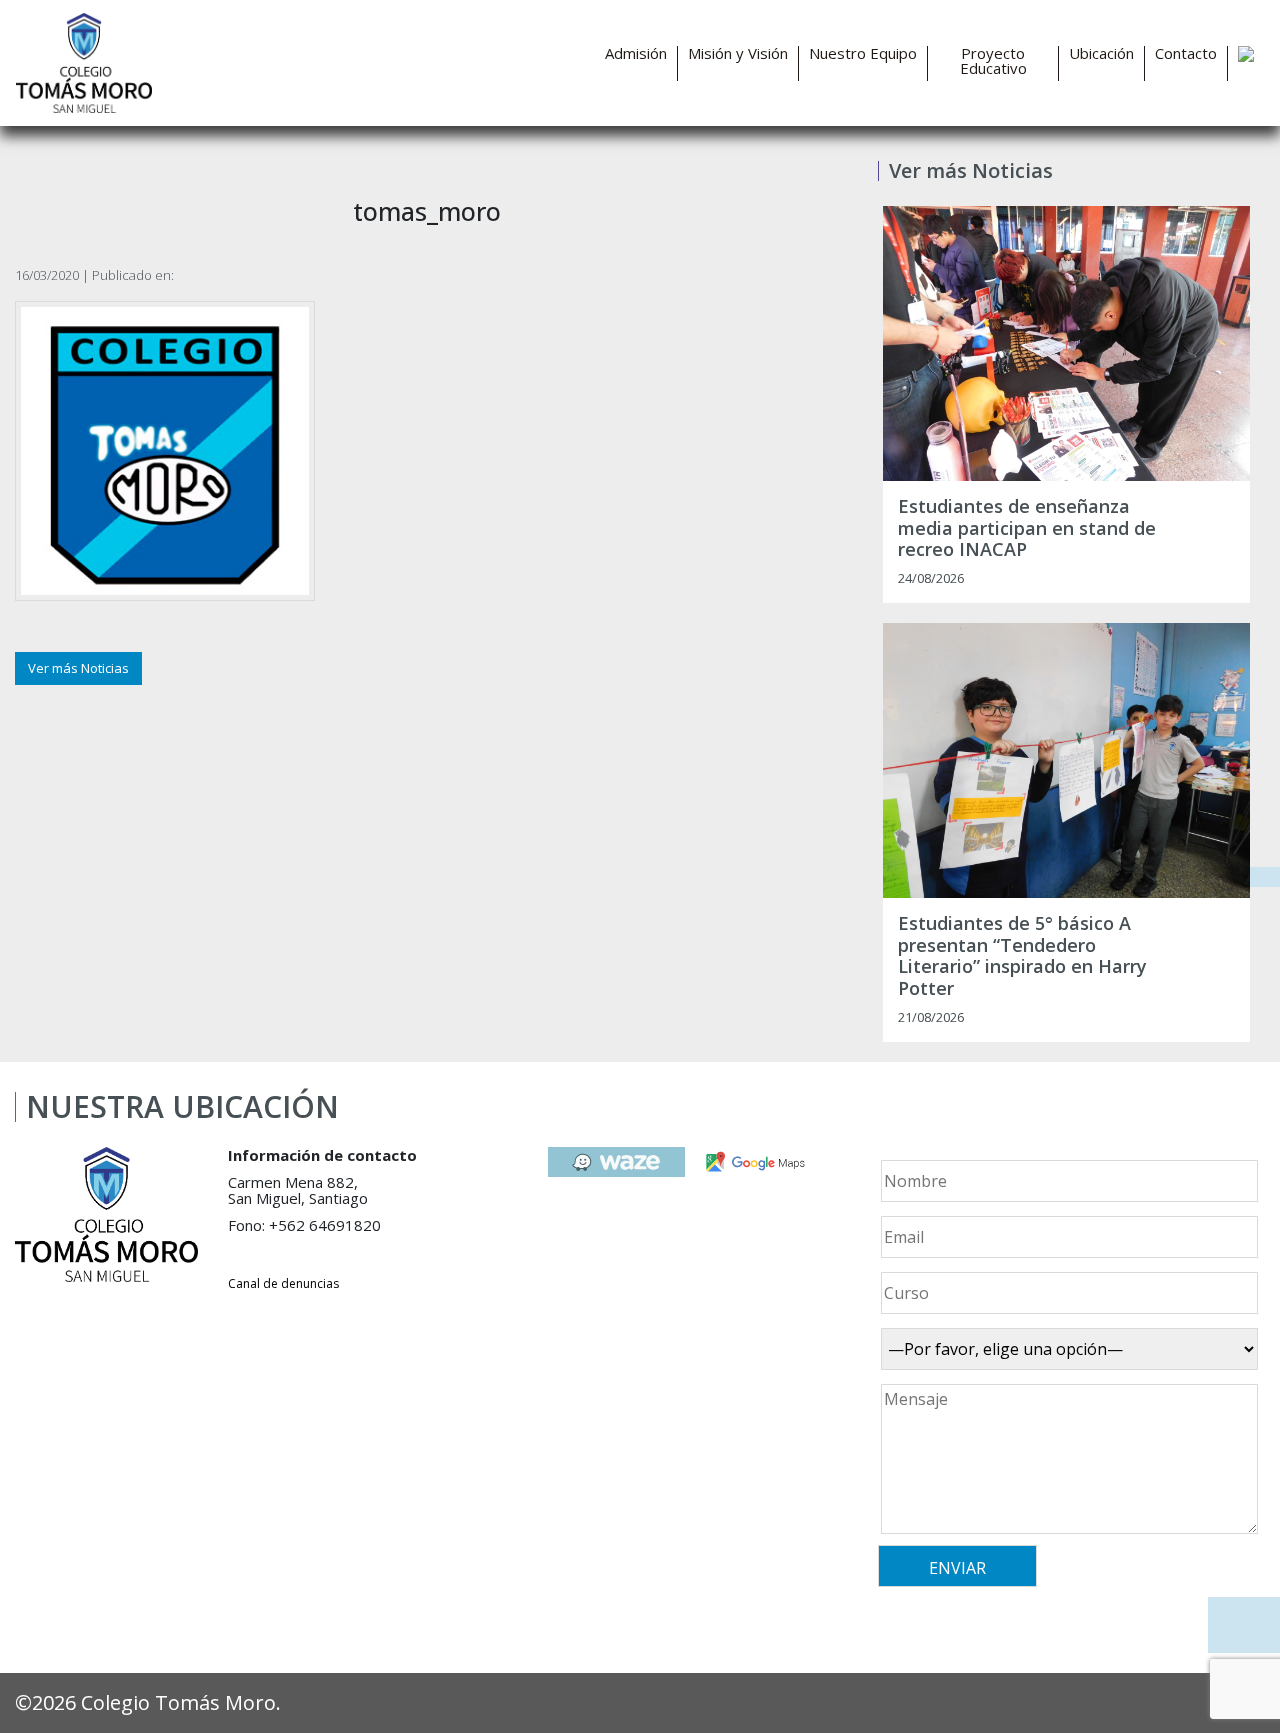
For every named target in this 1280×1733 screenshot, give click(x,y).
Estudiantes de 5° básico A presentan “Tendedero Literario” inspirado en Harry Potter (1022, 956)
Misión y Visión (738, 53)
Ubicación (1101, 53)
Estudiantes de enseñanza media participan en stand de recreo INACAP (1027, 528)
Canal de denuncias (283, 1283)
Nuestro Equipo (863, 53)
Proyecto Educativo (993, 61)
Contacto (1186, 53)
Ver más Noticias (78, 668)
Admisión (636, 53)
